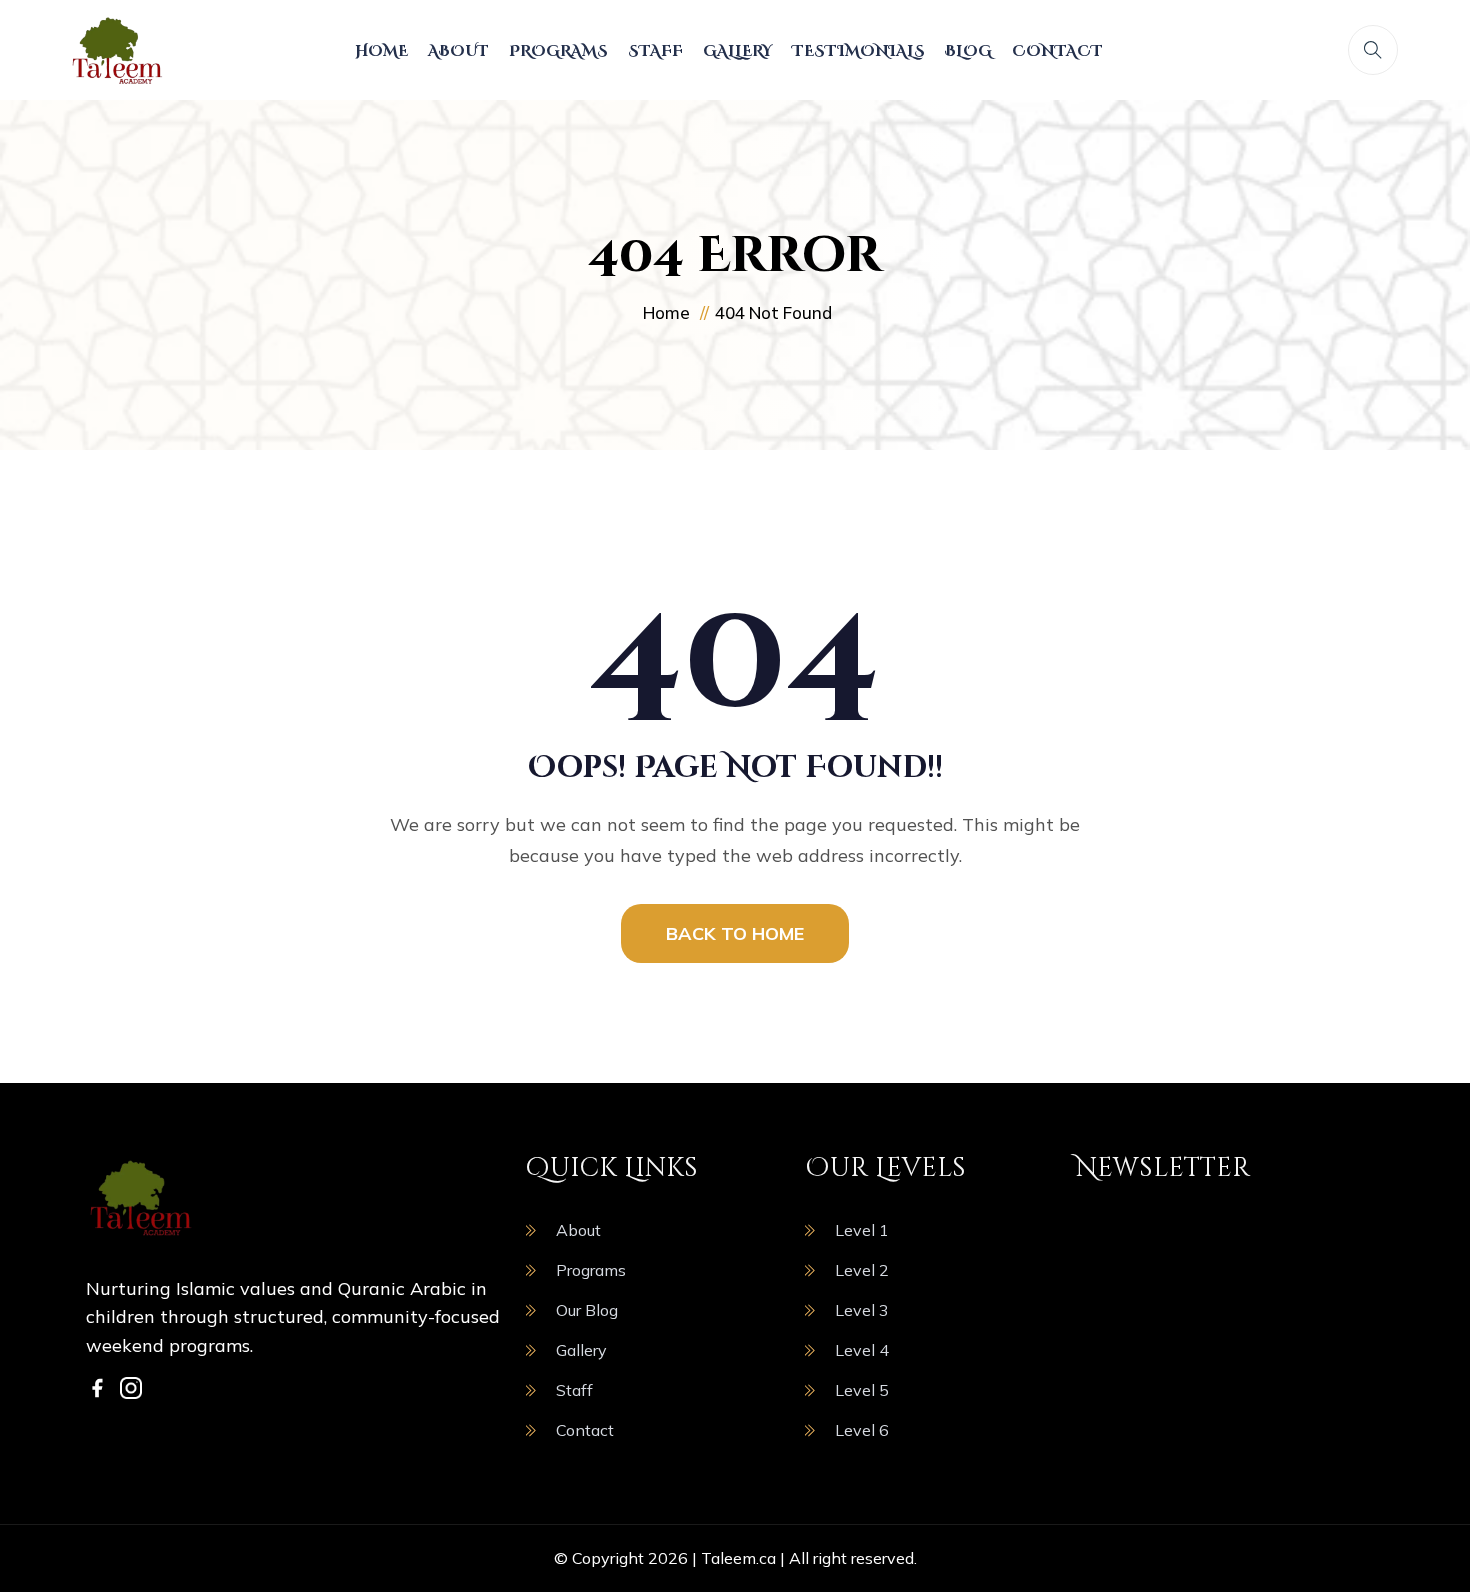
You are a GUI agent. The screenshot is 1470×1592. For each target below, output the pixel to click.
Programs (558, 51)
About (458, 51)
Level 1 (862, 1230)
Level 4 (862, 1350)
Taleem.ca (738, 1558)
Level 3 (862, 1310)
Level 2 (862, 1270)
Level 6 (862, 1430)
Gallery (737, 51)
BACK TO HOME (735, 933)
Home (381, 51)
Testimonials (858, 51)
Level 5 (862, 1390)
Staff (655, 51)
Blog (968, 51)
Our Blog (587, 1310)
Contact (1057, 51)
